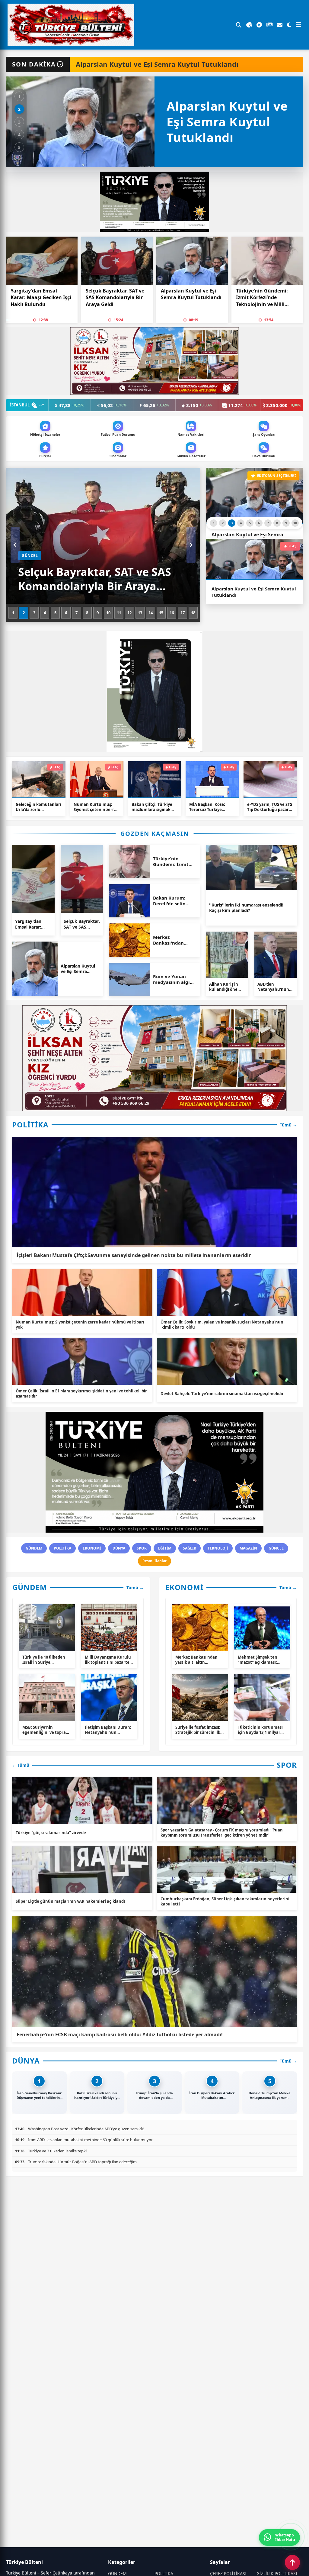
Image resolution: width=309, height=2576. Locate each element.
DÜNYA (119, 1548)
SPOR (142, 1548)
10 (108, 613)
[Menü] (298, 25)
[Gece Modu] (289, 25)
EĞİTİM (165, 1548)
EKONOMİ (92, 1548)
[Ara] (239, 25)
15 (161, 613)
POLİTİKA (62, 1548)
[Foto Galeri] (269, 25)
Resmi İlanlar (154, 1561)
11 (119, 613)
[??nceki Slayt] (15, 545)
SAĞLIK (190, 1548)
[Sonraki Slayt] (191, 545)
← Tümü (21, 1765)
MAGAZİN (248, 1548)
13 (140, 613)
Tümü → (288, 1125)
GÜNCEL (276, 1548)
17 (183, 613)
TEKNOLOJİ (218, 1548)
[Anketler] (249, 25)
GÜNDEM (34, 1548)
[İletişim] (280, 25)
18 (193, 613)
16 (172, 613)
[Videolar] (259, 25)
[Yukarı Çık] (292, 2562)
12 (129, 613)
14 (151, 613)
